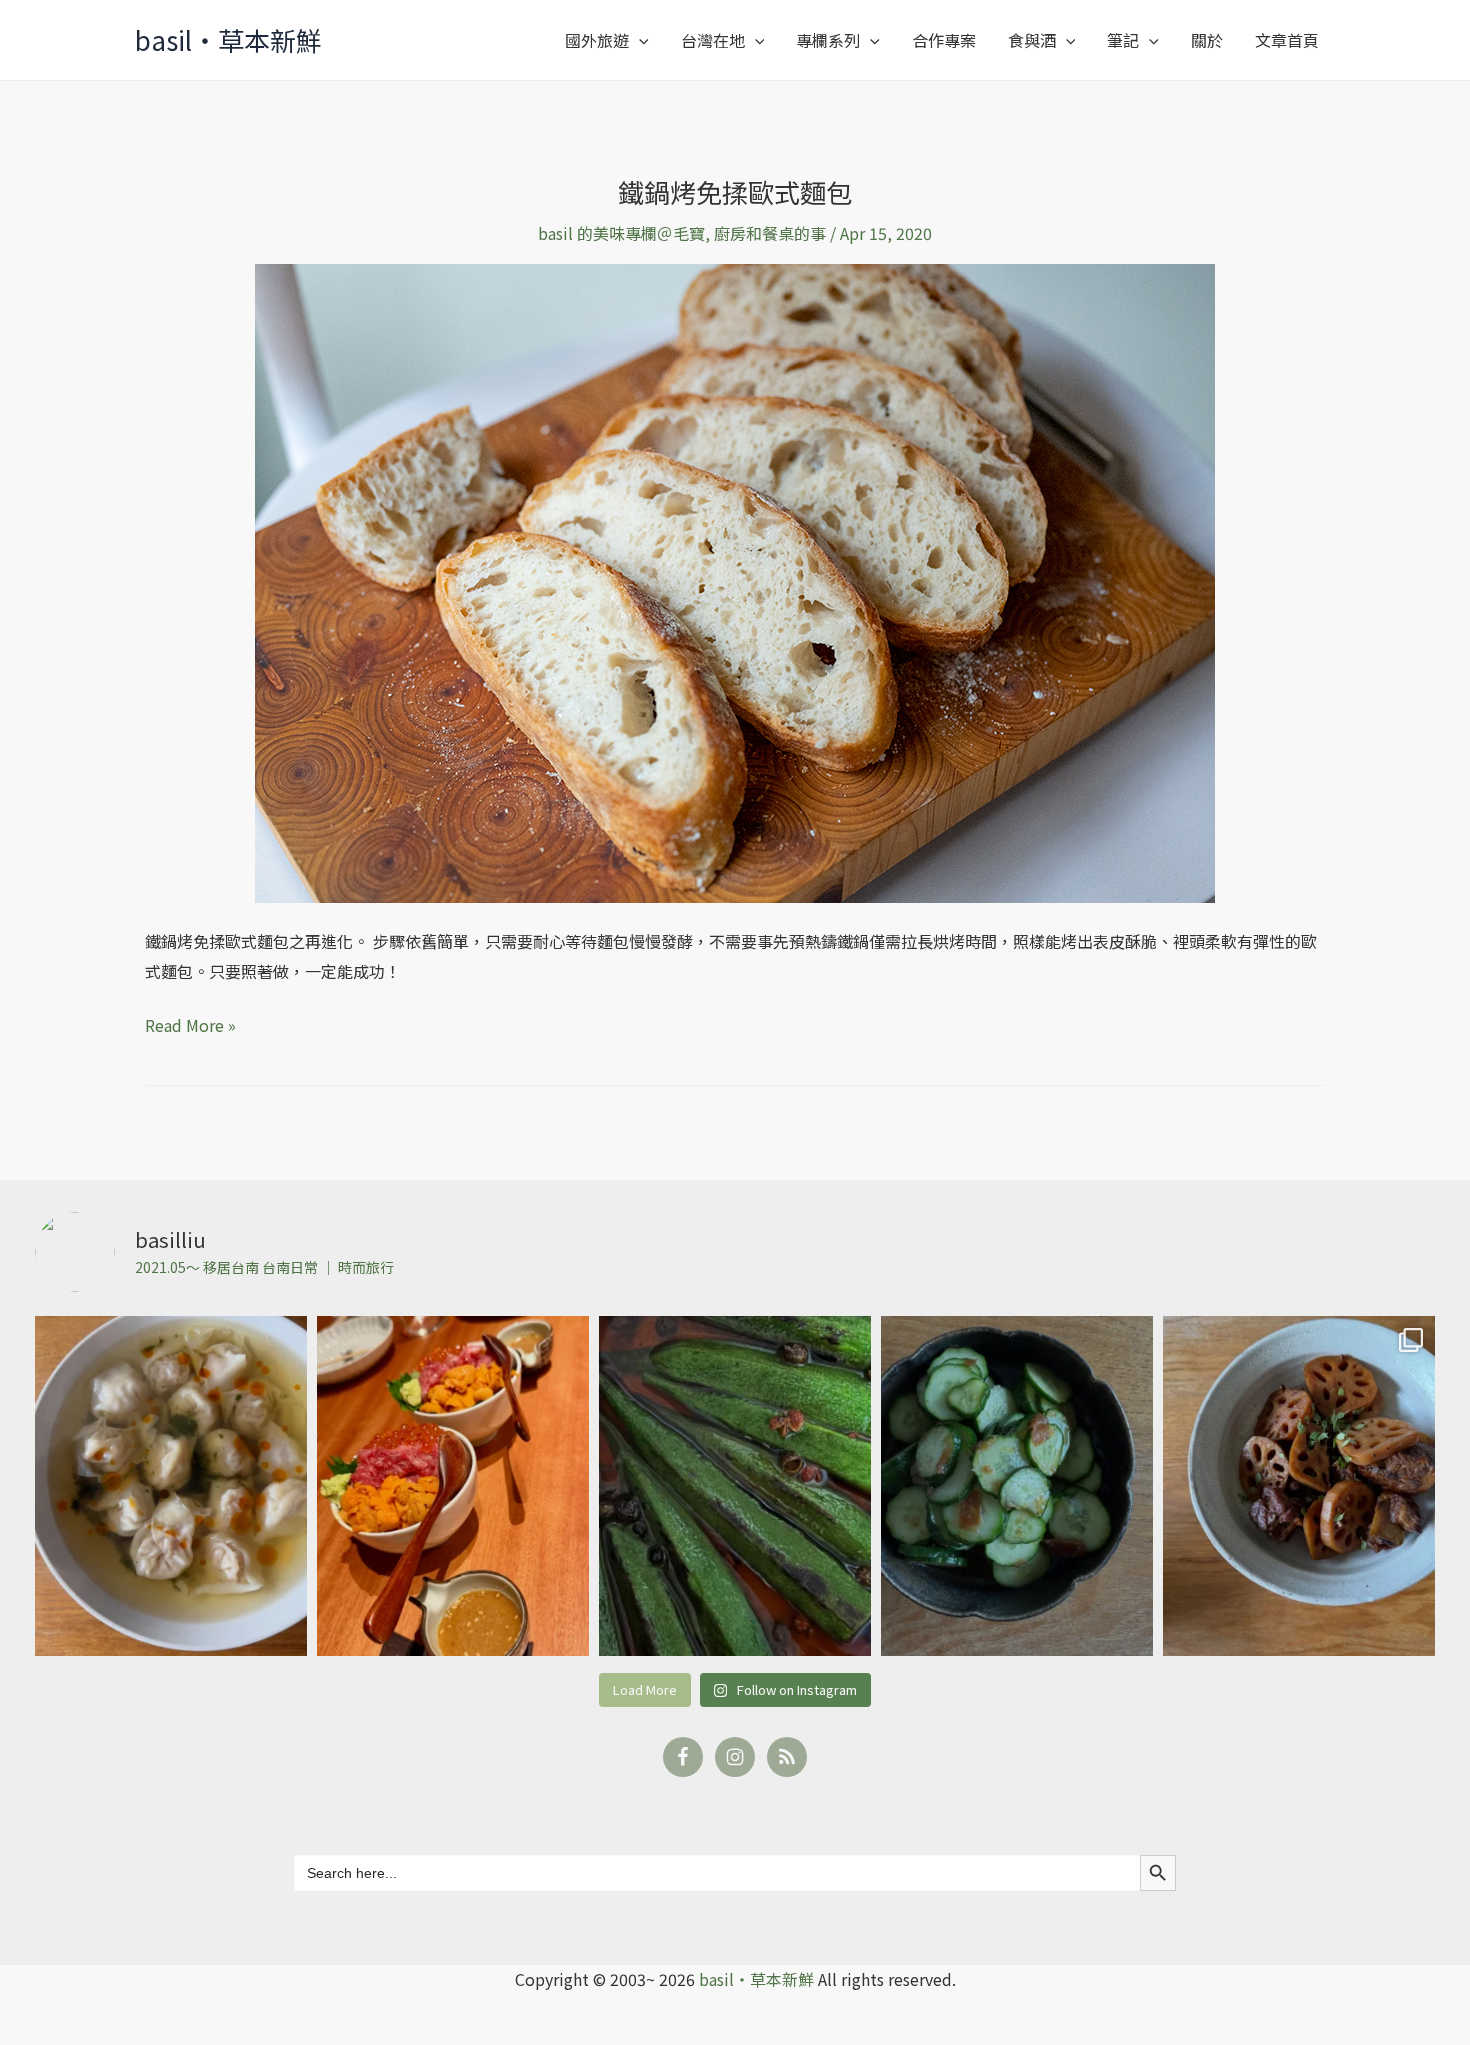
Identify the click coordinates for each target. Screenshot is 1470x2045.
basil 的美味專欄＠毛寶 (621, 233)
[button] (639, 40)
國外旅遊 (597, 40)
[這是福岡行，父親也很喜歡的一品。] (453, 1486)
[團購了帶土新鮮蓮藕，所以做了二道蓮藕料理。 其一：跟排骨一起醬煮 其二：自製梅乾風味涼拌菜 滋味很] (1299, 1486)
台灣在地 (713, 40)
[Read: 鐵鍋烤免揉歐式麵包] (735, 581)
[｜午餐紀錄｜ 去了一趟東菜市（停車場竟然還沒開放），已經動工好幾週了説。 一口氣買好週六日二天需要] (171, 1486)
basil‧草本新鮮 (228, 39)
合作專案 (944, 40)
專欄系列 (828, 40)
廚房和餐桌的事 (770, 233)
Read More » (190, 1024)
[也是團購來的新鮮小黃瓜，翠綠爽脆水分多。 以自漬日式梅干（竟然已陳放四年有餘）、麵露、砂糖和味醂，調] (1017, 1486)
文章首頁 (1287, 40)
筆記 (1123, 40)
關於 (1207, 40)
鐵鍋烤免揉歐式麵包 (735, 191)
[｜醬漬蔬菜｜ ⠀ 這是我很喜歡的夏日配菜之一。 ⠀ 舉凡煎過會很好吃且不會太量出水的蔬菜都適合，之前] (735, 1486)
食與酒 (1032, 40)
